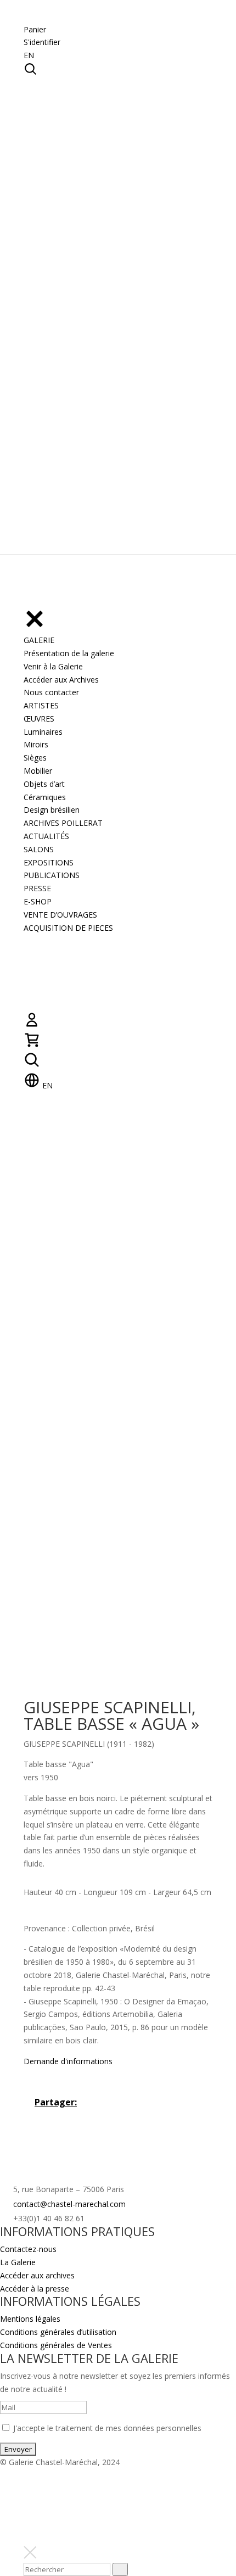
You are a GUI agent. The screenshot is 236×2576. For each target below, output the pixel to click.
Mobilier (38, 771)
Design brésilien (52, 810)
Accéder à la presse (35, 2289)
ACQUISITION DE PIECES (68, 928)
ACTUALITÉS (46, 836)
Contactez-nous (28, 2249)
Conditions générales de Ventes (56, 2345)
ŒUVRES (39, 719)
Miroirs (36, 744)
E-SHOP (38, 901)
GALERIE (39, 640)
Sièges (35, 758)
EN (29, 55)
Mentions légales (30, 2319)
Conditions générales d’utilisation (58, 2332)
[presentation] (120, 2569)
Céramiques (45, 797)
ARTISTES (41, 705)
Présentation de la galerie (69, 653)
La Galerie (18, 2262)
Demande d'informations (68, 2061)
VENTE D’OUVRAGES (60, 915)
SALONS (39, 849)
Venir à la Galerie (53, 666)
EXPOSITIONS (49, 862)
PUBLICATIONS (52, 875)
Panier (35, 29)
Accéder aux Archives (61, 680)
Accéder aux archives (37, 2275)
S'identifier (42, 42)
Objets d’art (44, 784)
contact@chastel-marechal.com (69, 2204)
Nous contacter (51, 692)
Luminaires (43, 732)
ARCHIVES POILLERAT (63, 823)
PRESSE (37, 888)
